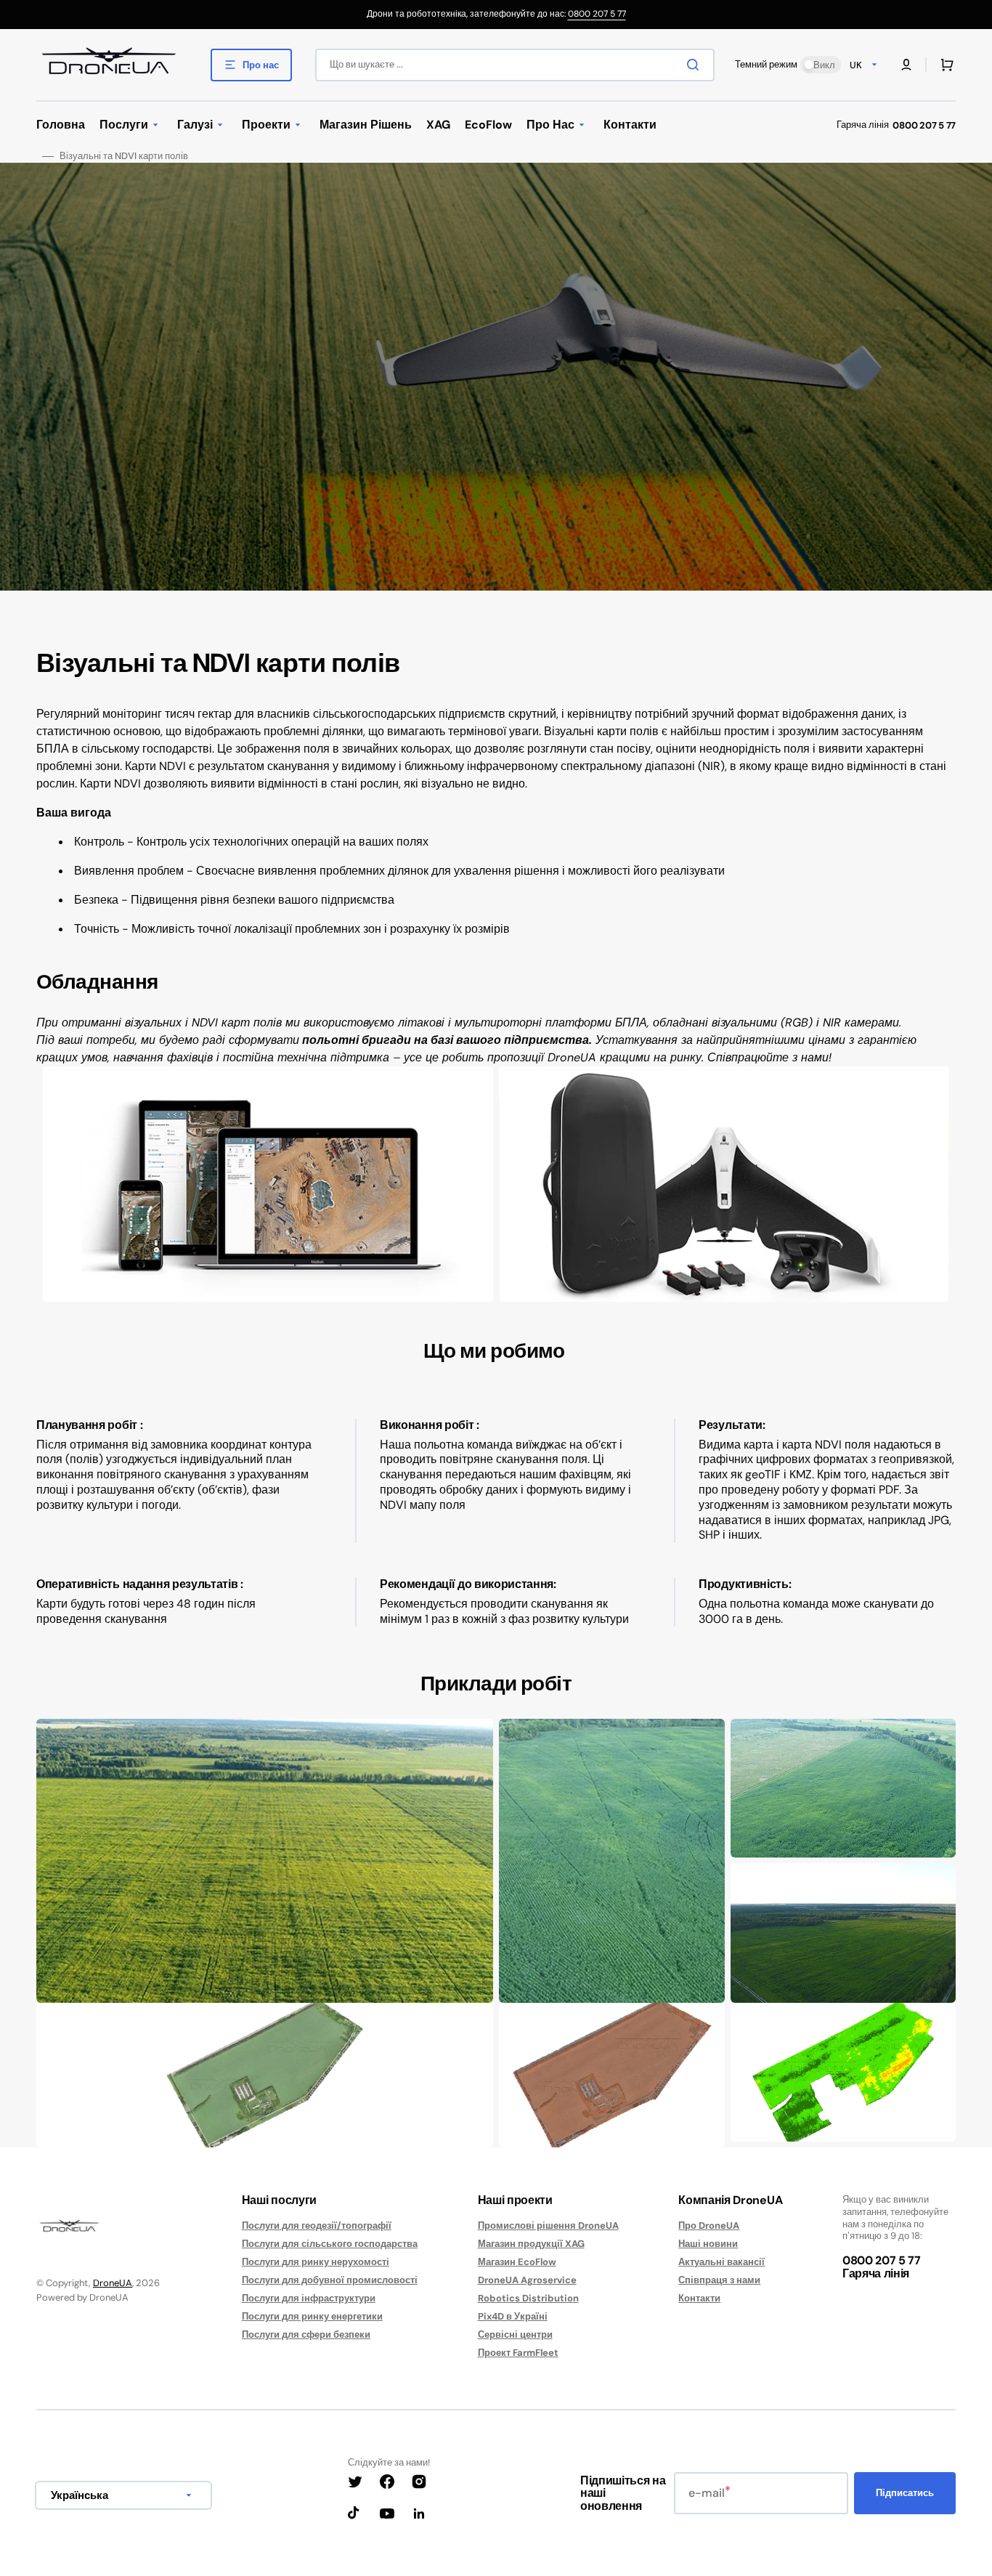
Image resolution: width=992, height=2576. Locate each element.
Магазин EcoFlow (517, 2262)
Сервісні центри (515, 2334)
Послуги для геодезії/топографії (317, 2226)
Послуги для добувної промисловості (330, 2280)
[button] (906, 65)
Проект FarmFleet (518, 2353)
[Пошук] (696, 65)
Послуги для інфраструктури (309, 2298)
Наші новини (708, 2244)
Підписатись (905, 2493)
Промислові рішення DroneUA (548, 2226)
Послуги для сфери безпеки (306, 2334)
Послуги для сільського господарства (330, 2244)
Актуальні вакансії (721, 2262)
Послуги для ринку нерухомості (316, 2262)
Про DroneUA (709, 2226)
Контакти (699, 2298)
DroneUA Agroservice (527, 2280)
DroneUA (113, 2283)
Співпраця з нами (719, 2280)
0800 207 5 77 (597, 14)
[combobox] (515, 65)
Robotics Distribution (528, 2298)
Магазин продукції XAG (531, 2244)
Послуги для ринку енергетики (312, 2316)
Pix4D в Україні (513, 2316)
